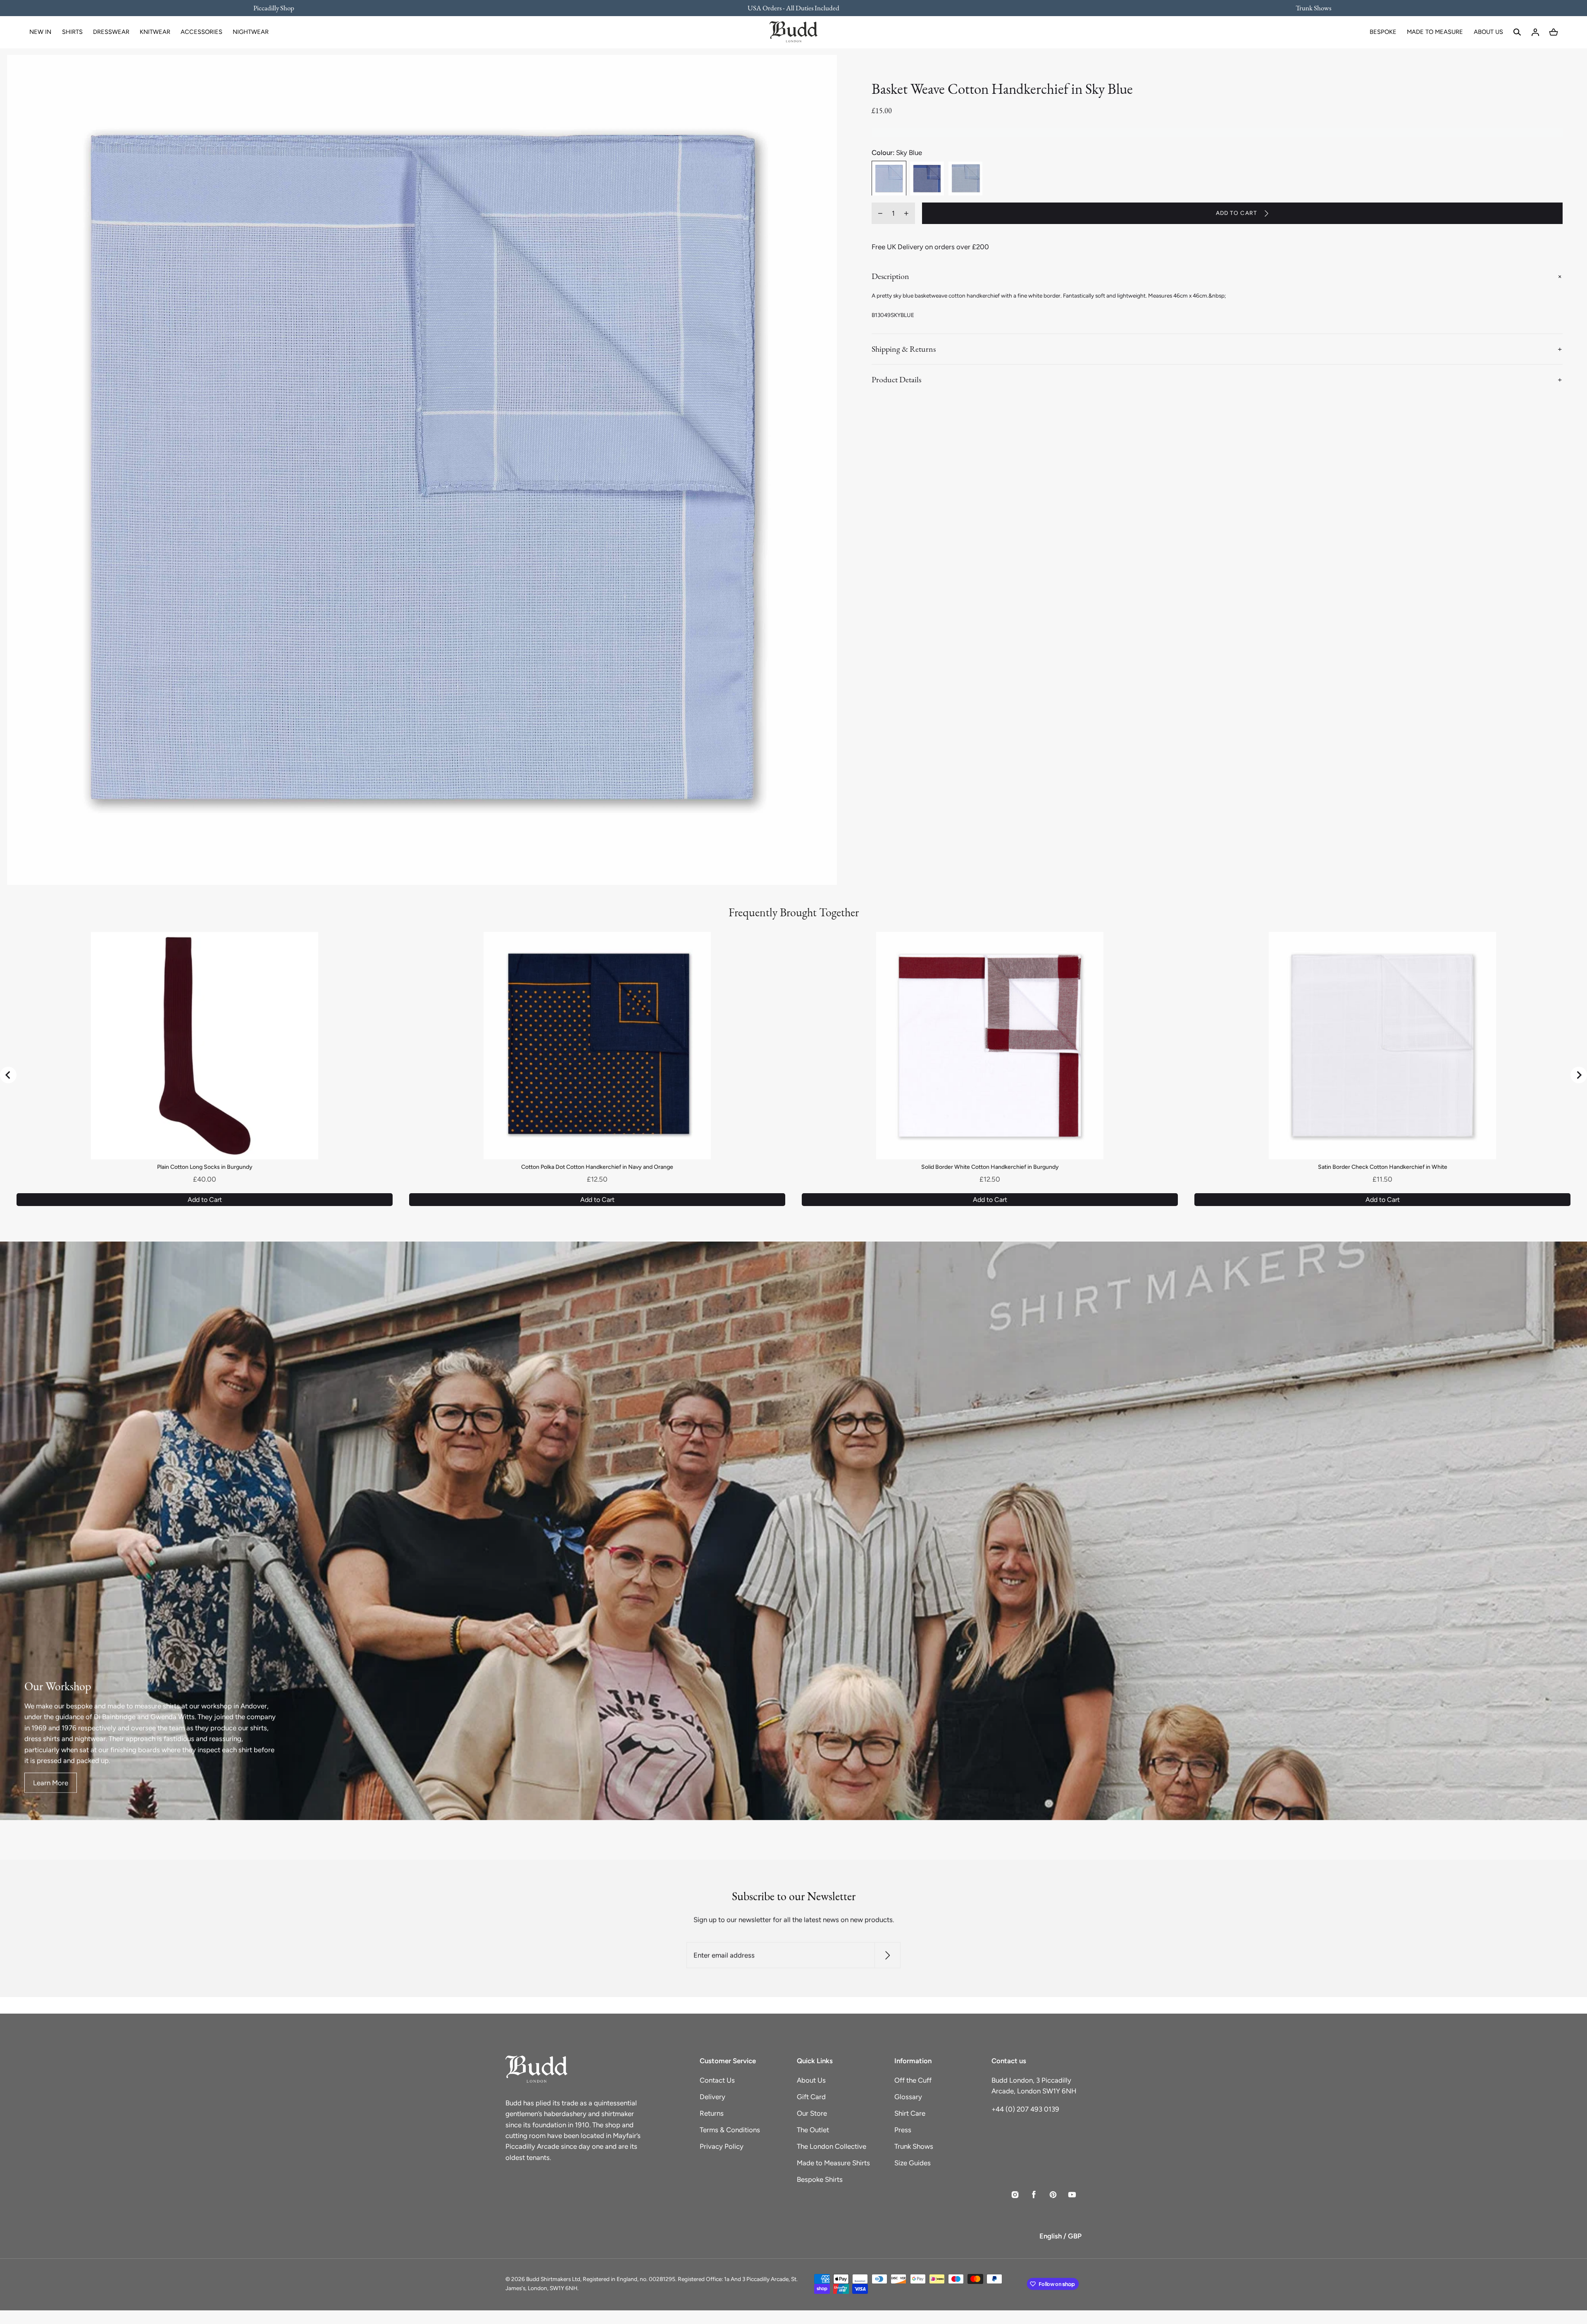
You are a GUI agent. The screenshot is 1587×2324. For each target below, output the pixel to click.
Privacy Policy (722, 2146)
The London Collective (832, 2146)
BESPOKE (1383, 32)
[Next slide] (1579, 1075)
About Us (811, 2080)
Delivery (712, 2097)
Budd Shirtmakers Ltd (553, 2279)
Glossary (908, 2097)
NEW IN (40, 32)
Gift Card (811, 2097)
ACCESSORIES (201, 32)
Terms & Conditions (730, 2130)
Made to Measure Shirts (833, 2163)
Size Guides (913, 2163)
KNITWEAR (155, 32)
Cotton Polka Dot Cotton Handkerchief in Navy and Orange (597, 1167)
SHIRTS (72, 32)
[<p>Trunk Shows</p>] (1308, 8)
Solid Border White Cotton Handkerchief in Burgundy (990, 1167)
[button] (1517, 32)
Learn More (51, 1783)
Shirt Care (910, 2113)
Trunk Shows (914, 2146)
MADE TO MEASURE (1435, 32)
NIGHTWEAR (251, 32)
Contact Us (717, 2080)
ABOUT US (1488, 32)
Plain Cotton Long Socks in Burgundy (205, 1167)
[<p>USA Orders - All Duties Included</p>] (793, 8)
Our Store (812, 2113)
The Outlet (813, 2130)
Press (903, 2130)
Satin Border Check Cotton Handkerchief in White (1383, 1167)
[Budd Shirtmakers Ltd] (793, 32)
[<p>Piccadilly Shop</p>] (279, 8)
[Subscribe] (888, 1956)
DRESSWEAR (111, 32)
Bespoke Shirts (820, 2179)
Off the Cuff (913, 2080)
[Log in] (1535, 32)
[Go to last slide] (8, 1075)
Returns (712, 2113)
